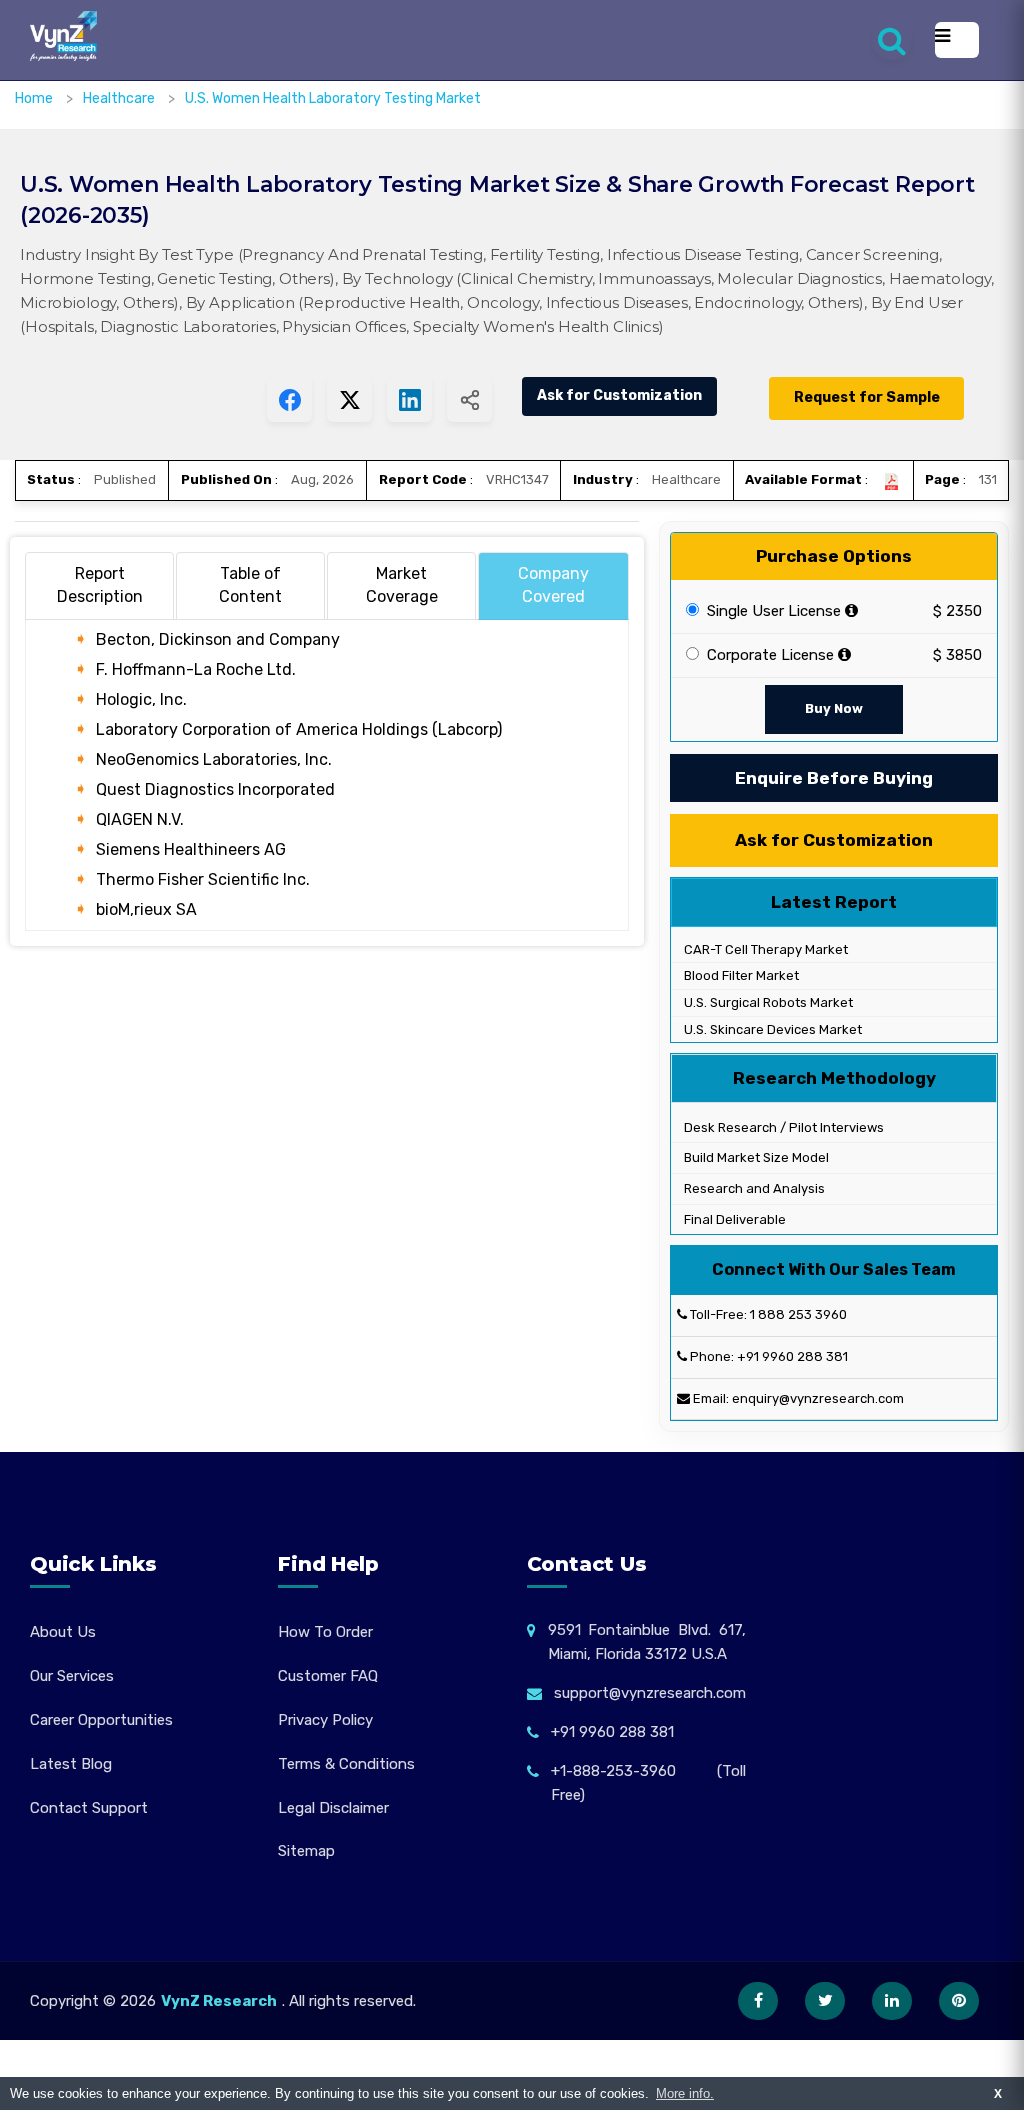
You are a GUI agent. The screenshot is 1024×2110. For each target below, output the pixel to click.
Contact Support (89, 1808)
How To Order (325, 1632)
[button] (969, 2055)
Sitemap (306, 1851)
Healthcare (120, 98)
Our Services (72, 1676)
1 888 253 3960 (798, 1314)
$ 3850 (957, 655)
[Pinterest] (959, 2001)
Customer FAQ (328, 1676)
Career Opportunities (101, 1720)
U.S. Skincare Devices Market (771, 1029)
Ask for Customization (619, 395)
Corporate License (768, 655)
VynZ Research (219, 2001)
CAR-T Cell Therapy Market (764, 949)
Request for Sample (867, 397)
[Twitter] (825, 2001)
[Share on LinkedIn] (409, 399)
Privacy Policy (325, 1720)
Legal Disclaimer (333, 1808)
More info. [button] (685, 2093)
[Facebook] (758, 2001)
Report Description (100, 585)
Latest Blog (71, 1764)
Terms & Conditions (346, 1764)
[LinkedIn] (892, 2001)
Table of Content (250, 585)
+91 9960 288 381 (792, 1356)
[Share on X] (349, 399)
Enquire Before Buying (834, 778)
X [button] (998, 2093)
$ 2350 (957, 611)
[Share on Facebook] (289, 399)
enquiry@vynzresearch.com (818, 1398)
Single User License (772, 611)
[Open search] (892, 40)
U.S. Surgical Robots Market (767, 1002)
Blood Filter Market (740, 975)
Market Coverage (402, 585)
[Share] (469, 399)
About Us (63, 1632)
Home (34, 98)
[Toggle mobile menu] (957, 40)
